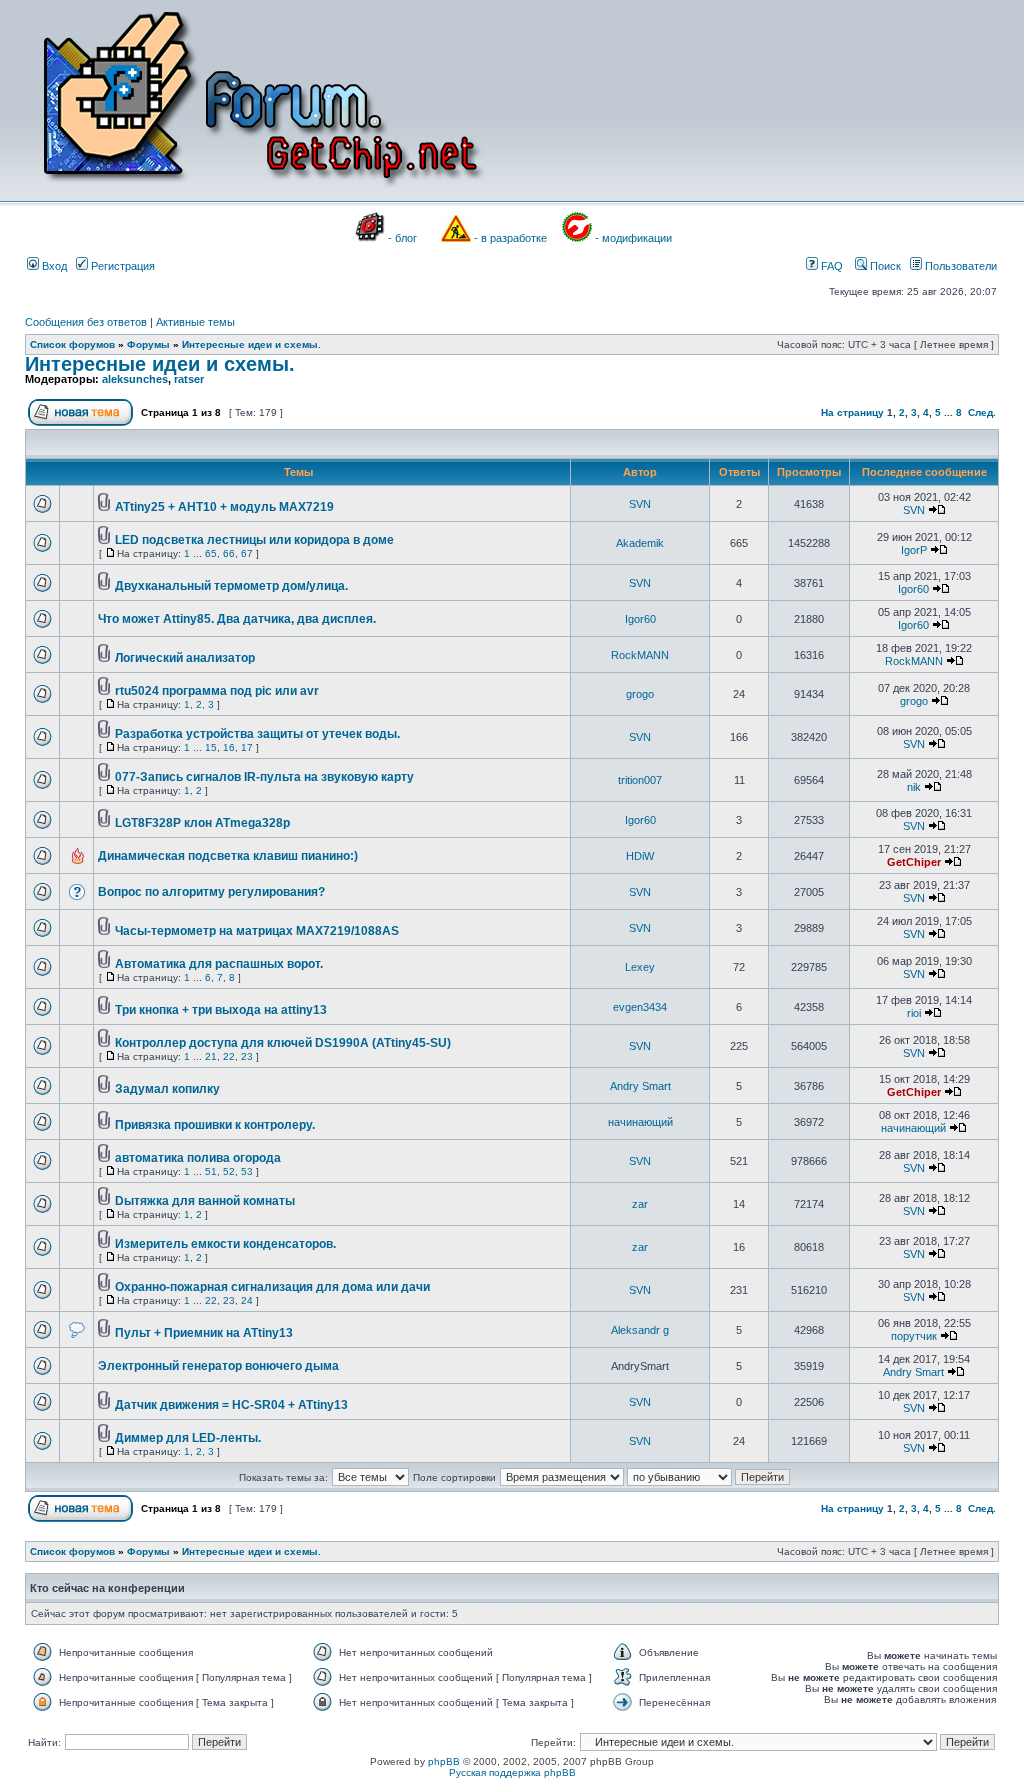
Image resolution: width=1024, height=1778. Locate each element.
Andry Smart (640, 1086)
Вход (53, 266)
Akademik (640, 543)
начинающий (640, 1122)
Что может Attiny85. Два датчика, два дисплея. (237, 619)
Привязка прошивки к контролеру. (215, 1125)
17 (247, 747)
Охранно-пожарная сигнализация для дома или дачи (272, 1287)
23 (247, 1056)
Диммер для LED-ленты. (188, 1438)
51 (211, 1171)
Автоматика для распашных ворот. (219, 964)
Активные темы (195, 322)
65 (211, 553)
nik (914, 787)
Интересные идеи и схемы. (251, 344)
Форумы (148, 344)
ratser (189, 379)
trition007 (640, 780)
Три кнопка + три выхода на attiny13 (221, 1010)
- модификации (633, 238)
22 (229, 1056)
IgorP (914, 550)
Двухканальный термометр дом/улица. (231, 586)
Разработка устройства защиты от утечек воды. (257, 734)
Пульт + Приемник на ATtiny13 (204, 1333)
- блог (402, 238)
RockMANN (640, 655)
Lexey (640, 967)
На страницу (852, 412)
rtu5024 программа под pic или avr (217, 691)
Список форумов (72, 344)
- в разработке (510, 238)
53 (247, 1171)
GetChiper (914, 862)
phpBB (444, 1761)
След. (982, 412)
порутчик (914, 1336)
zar (640, 1204)
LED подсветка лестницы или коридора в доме (254, 540)
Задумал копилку (167, 1089)
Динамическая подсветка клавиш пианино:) (228, 856)
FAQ (830, 266)
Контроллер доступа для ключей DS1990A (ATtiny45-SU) (283, 1043)
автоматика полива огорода (198, 1158)
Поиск (884, 266)
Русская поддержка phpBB (512, 1772)
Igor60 (913, 589)
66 (229, 553)
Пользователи (959, 266)
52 (229, 1171)
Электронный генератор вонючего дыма (218, 1366)
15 (211, 747)
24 (247, 1300)
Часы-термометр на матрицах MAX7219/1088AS (257, 931)
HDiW (640, 856)
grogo (640, 694)
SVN (640, 504)
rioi (914, 1013)
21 (211, 1056)
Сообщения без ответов (86, 322)
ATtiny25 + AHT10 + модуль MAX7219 (224, 507)
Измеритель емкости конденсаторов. (225, 1244)
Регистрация (121, 266)
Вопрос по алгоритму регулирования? (211, 892)
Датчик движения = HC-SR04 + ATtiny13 (231, 1405)
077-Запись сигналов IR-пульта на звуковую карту (264, 777)
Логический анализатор (185, 658)
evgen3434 (640, 1007)
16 (229, 747)
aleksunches (135, 379)
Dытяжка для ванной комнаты (205, 1201)
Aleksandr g (640, 1330)
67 (247, 553)
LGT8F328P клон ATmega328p (202, 823)
